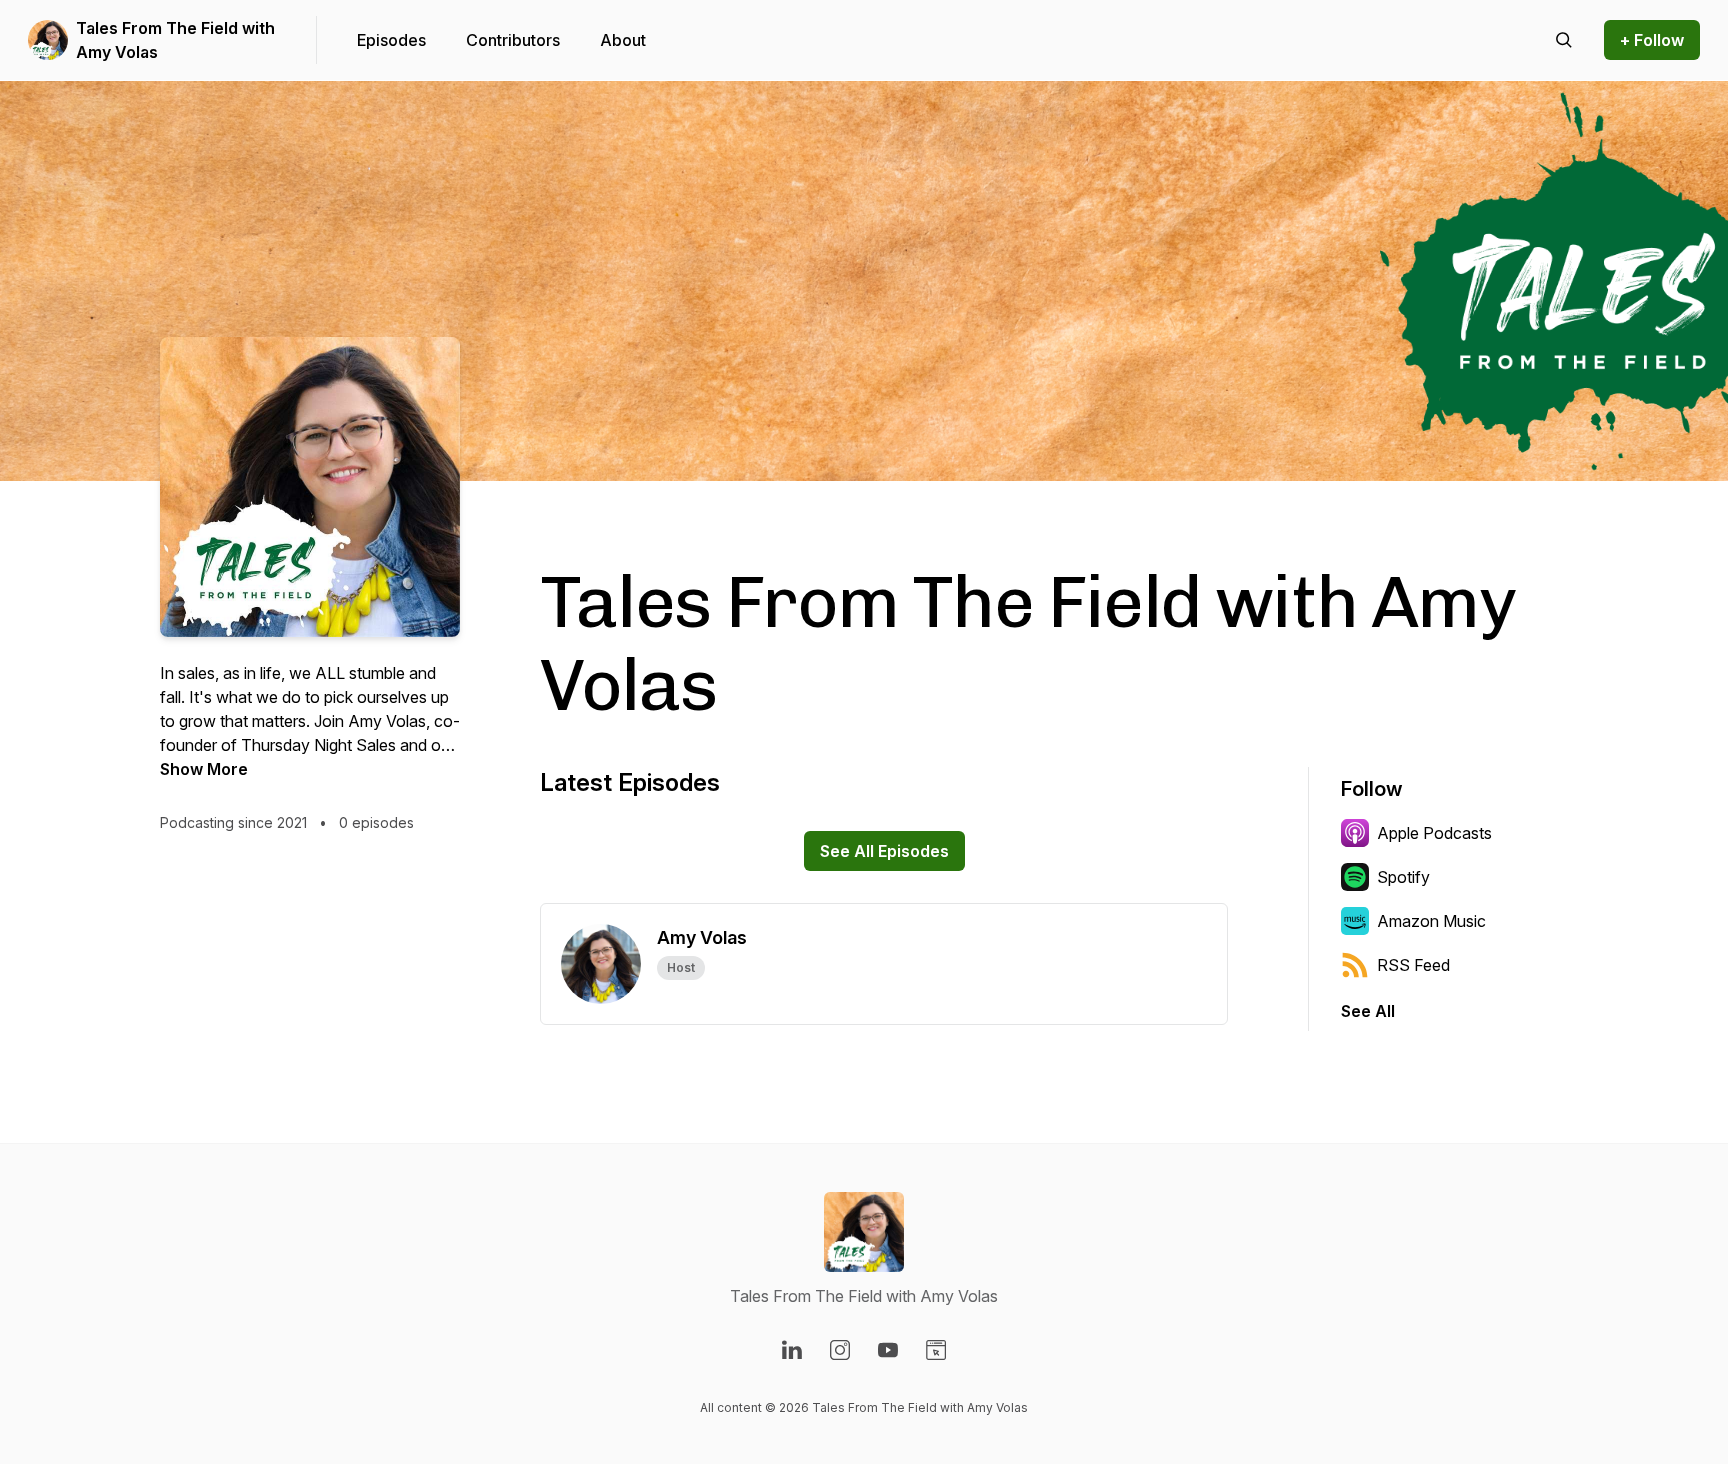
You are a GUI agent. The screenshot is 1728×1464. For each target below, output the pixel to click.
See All (1368, 1011)
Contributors (513, 40)
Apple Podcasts (1434, 833)
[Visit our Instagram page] (840, 1350)
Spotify (1403, 877)
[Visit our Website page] (936, 1350)
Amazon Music (1431, 921)
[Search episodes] (1564, 40)
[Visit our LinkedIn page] (792, 1350)
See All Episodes (884, 851)
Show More (204, 769)
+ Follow (1652, 40)
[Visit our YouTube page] (888, 1350)
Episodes (391, 40)
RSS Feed (1413, 965)
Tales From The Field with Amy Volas (175, 40)
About (623, 40)
